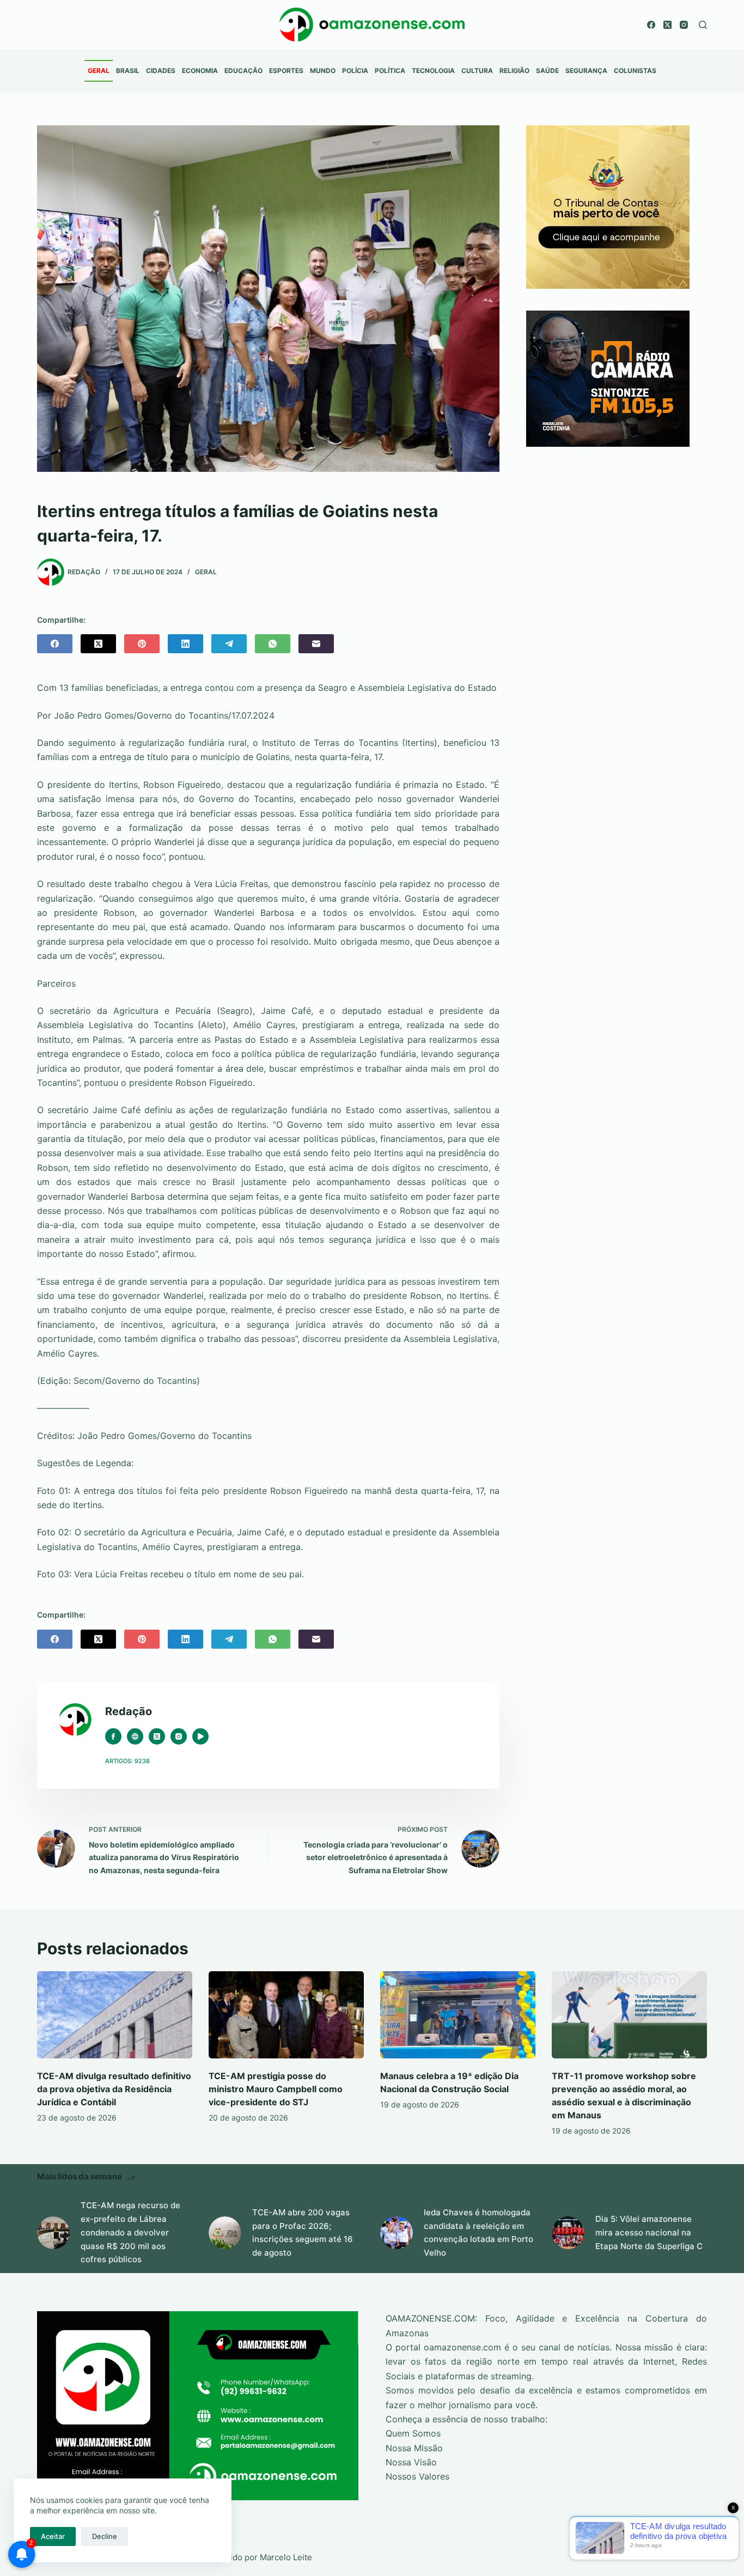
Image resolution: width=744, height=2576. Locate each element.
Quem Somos (413, 2433)
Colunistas (635, 71)
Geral (99, 71)
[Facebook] (651, 25)
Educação (243, 71)
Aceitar (53, 2536)
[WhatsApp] (273, 644)
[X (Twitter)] (667, 25)
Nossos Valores (417, 2476)
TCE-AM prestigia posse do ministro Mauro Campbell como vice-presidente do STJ (276, 2089)
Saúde (547, 71)
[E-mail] (316, 644)
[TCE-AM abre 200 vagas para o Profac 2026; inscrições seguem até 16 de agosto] (225, 2233)
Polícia (355, 71)
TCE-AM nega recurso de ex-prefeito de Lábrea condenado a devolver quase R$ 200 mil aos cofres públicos (130, 2232)
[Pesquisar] (703, 25)
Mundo (323, 71)
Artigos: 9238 (127, 1761)
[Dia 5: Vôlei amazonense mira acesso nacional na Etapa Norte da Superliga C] (568, 2233)
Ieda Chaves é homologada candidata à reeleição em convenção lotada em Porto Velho (478, 2232)
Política (390, 71)
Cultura (477, 71)
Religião (514, 71)
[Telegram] (229, 644)
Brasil (128, 71)
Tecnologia (433, 71)
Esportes (286, 71)
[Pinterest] (142, 644)
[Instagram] (684, 25)
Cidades (161, 71)
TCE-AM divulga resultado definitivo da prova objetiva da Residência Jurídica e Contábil (114, 2089)
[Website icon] (135, 1736)
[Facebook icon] (113, 1736)
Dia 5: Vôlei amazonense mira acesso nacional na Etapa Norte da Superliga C (649, 2232)
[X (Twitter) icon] (157, 1736)
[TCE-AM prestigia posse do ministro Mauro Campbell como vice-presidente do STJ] (286, 2015)
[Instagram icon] (179, 1736)
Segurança (586, 71)
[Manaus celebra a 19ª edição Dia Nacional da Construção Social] (458, 2015)
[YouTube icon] (200, 1736)
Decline (105, 2536)
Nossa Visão (411, 2462)
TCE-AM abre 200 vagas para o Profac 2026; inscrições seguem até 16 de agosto (303, 2232)
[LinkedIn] (185, 644)
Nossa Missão (414, 2448)
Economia (200, 71)
